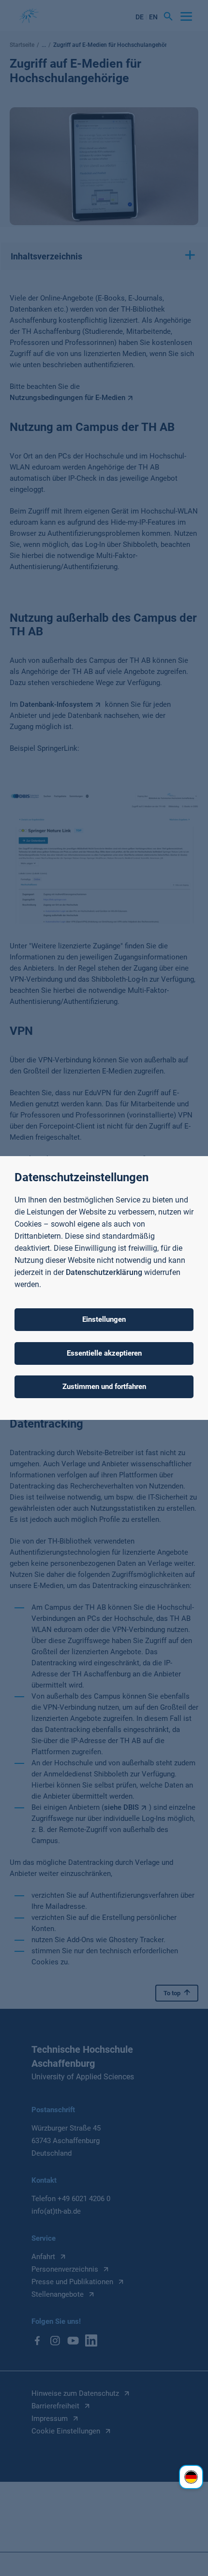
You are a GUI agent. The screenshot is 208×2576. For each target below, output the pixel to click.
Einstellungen (104, 1319)
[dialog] (104, 1288)
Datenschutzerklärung (104, 1272)
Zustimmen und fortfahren (104, 1387)
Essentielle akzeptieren (104, 1353)
